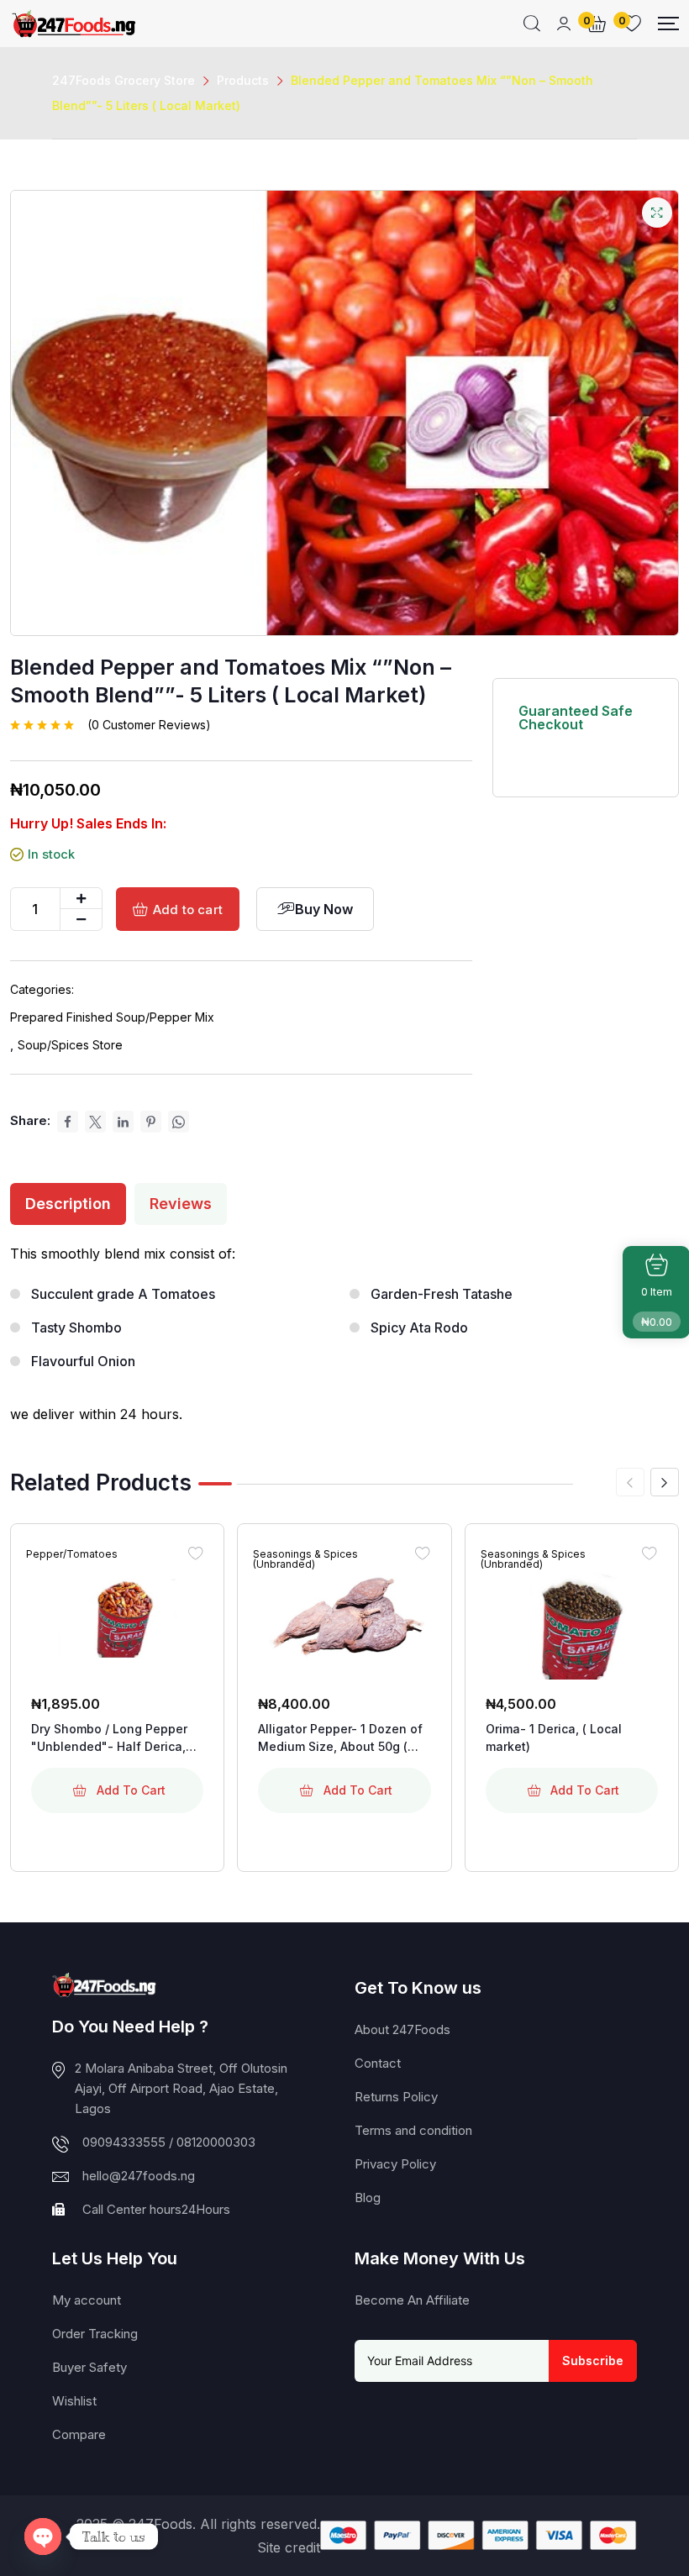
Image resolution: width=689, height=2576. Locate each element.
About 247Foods (402, 2029)
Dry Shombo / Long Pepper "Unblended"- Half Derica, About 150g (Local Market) (109, 1738)
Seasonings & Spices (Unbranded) (305, 1559)
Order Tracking (95, 2334)
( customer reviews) (149, 725)
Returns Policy (396, 2097)
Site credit (289, 2547)
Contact (378, 2063)
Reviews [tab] (181, 1204)
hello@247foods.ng (139, 2176)
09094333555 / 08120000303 (169, 2142)
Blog (368, 2197)
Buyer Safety (89, 2367)
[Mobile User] (564, 24)
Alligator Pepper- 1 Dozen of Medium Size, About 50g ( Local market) (340, 1738)
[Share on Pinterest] (151, 1122)
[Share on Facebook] (68, 1122)
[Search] (532, 24)
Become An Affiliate (412, 2300)
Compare (79, 2434)
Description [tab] (68, 1204)
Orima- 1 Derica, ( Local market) (554, 1737)
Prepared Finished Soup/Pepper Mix (112, 1017)
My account (87, 2300)
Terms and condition (413, 2130)
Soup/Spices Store (70, 1045)
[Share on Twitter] (95, 1122)
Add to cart (188, 909)
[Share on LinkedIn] (123, 1122)
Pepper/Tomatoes (72, 1554)
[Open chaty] (43, 2537)
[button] (665, 1482)
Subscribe (593, 2360)
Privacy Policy (395, 2164)
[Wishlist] (195, 1553)
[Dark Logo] (73, 24)
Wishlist (74, 2401)
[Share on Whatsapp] (179, 1122)
